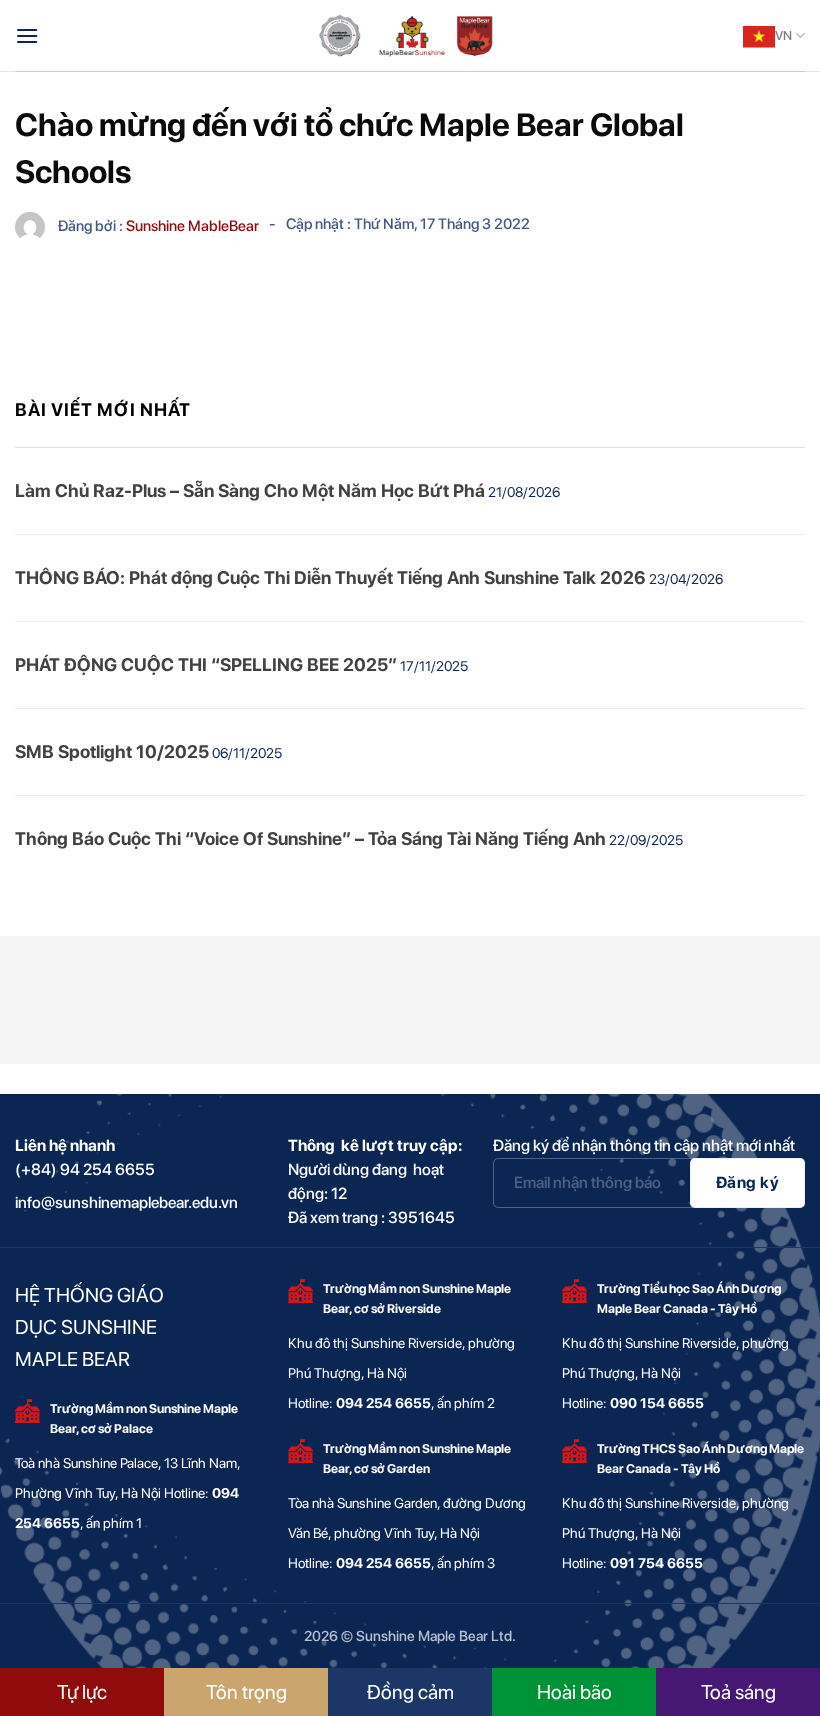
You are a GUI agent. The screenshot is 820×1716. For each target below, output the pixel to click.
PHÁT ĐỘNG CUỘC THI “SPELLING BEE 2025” (206, 664)
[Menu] (27, 35)
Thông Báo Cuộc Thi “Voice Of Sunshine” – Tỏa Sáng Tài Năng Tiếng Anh (310, 838)
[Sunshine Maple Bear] (410, 35)
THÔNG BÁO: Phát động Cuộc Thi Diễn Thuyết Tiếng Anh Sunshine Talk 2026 (330, 577)
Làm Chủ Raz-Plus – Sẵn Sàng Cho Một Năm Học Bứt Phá (250, 490)
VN (783, 35)
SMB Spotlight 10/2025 (112, 751)
